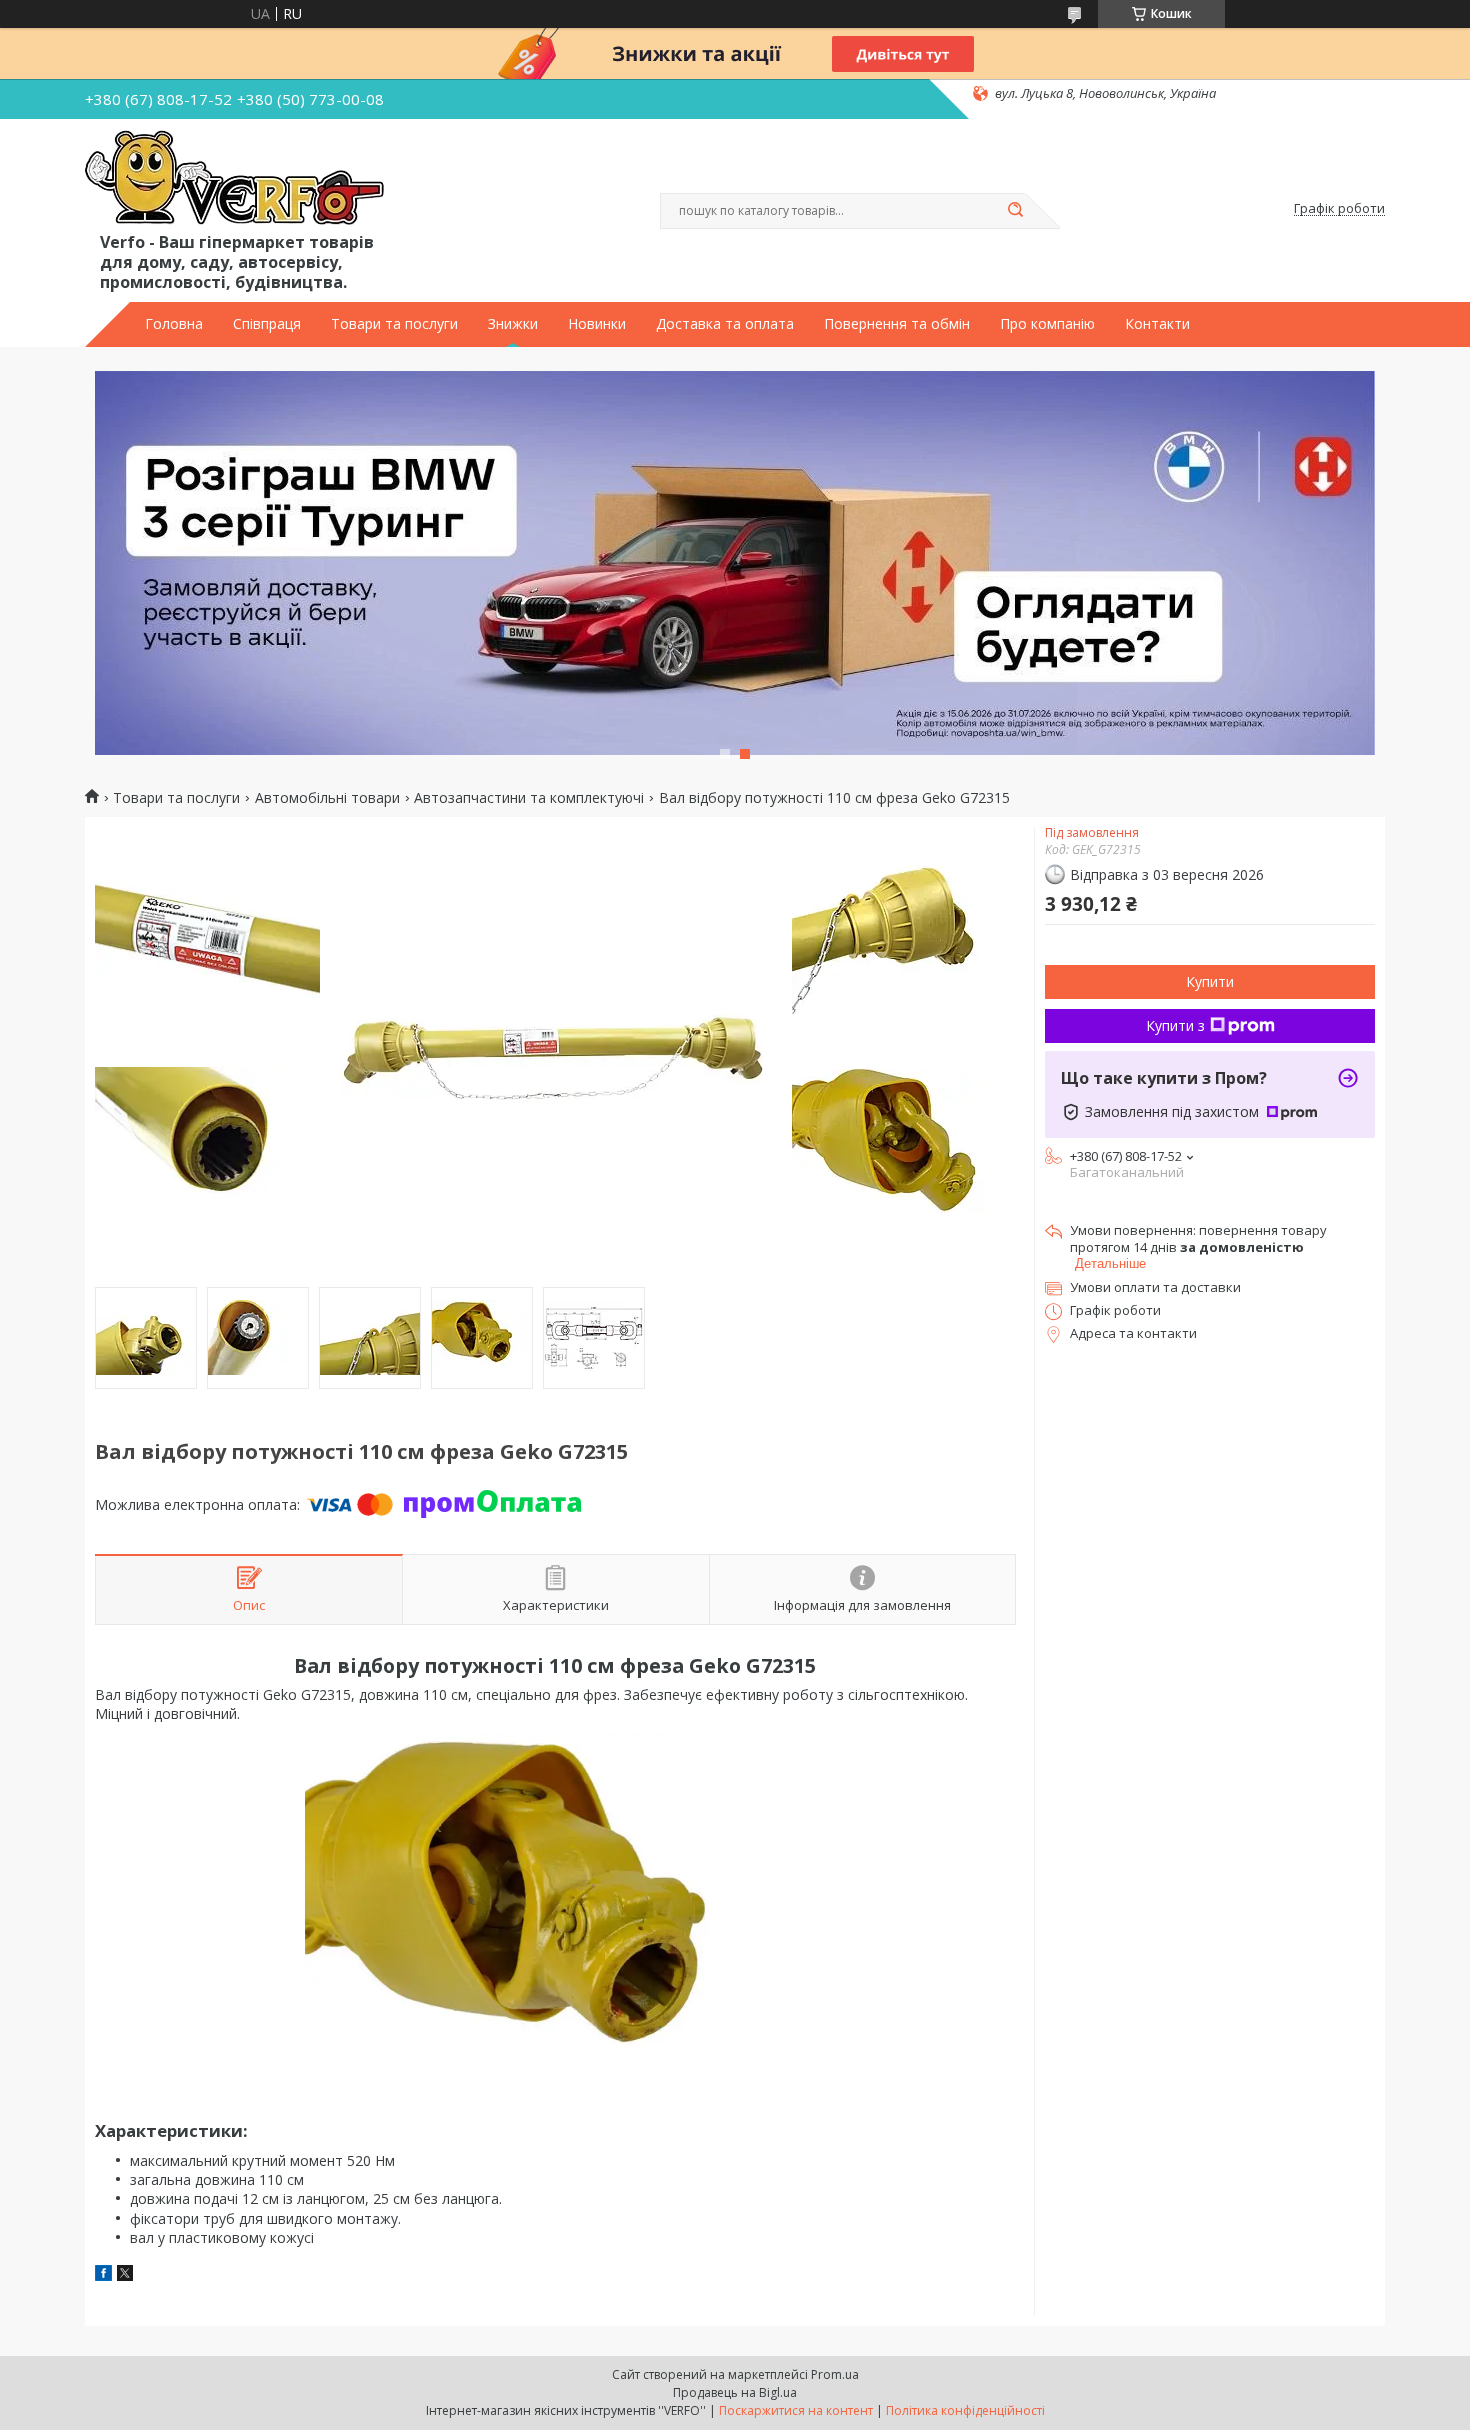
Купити (1210, 981)
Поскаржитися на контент (796, 2410)
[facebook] (103, 2275)
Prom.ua (835, 2374)
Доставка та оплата (725, 324)
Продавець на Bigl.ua (735, 2392)
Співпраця (267, 324)
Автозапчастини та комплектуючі (529, 798)
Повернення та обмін (897, 324)
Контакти (1157, 324)
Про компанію (1047, 324)
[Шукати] (1015, 211)
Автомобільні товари (327, 798)
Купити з (1175, 1025)
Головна (174, 324)
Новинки (597, 324)
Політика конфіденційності (965, 2410)
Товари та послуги (394, 324)
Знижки (513, 324)
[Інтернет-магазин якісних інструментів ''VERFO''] (234, 179)
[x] (125, 2275)
